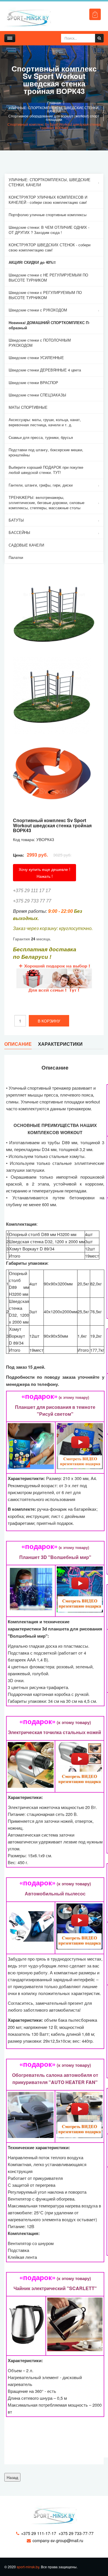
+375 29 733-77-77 (76, 2533)
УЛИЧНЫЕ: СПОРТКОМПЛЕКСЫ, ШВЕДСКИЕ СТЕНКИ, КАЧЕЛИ (54, 109)
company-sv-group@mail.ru (58, 2540)
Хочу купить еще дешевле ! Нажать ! (44, 873)
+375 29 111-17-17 (39, 2533)
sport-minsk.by (28, 2567)
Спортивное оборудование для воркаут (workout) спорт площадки (54, 118)
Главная (54, 103)
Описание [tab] (18, 1044)
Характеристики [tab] (60, 1044)
